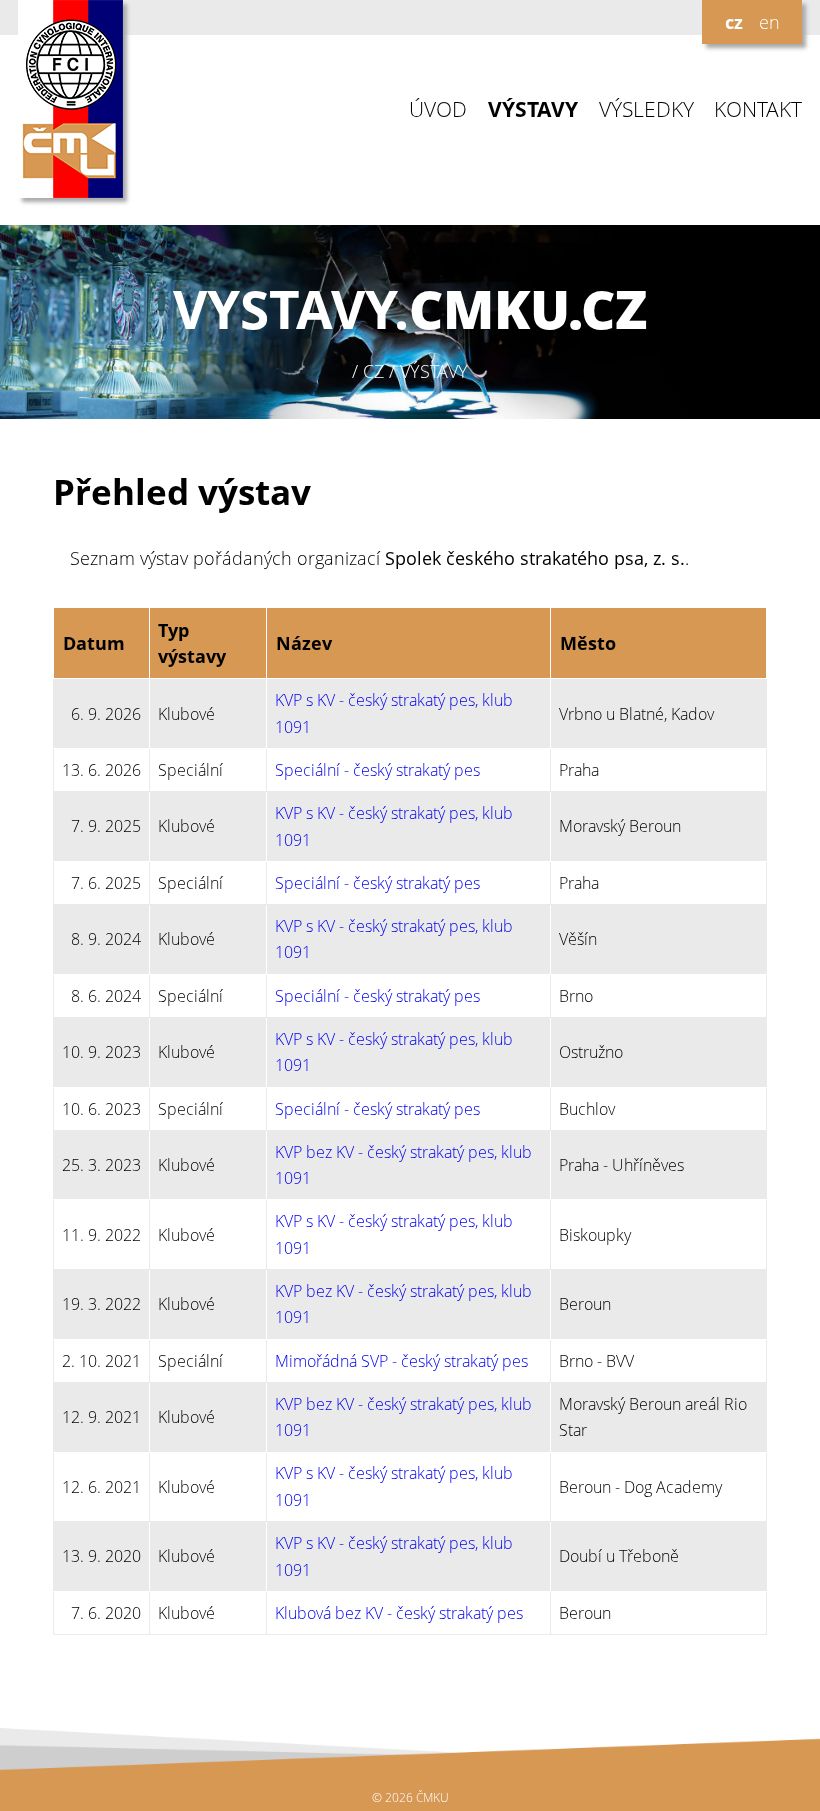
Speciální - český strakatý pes (377, 770)
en (769, 22)
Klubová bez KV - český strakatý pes (399, 1613)
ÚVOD (438, 109)
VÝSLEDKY (646, 109)
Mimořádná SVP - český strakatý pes (401, 1361)
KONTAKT (758, 109)
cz (734, 22)
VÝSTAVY (533, 109)
